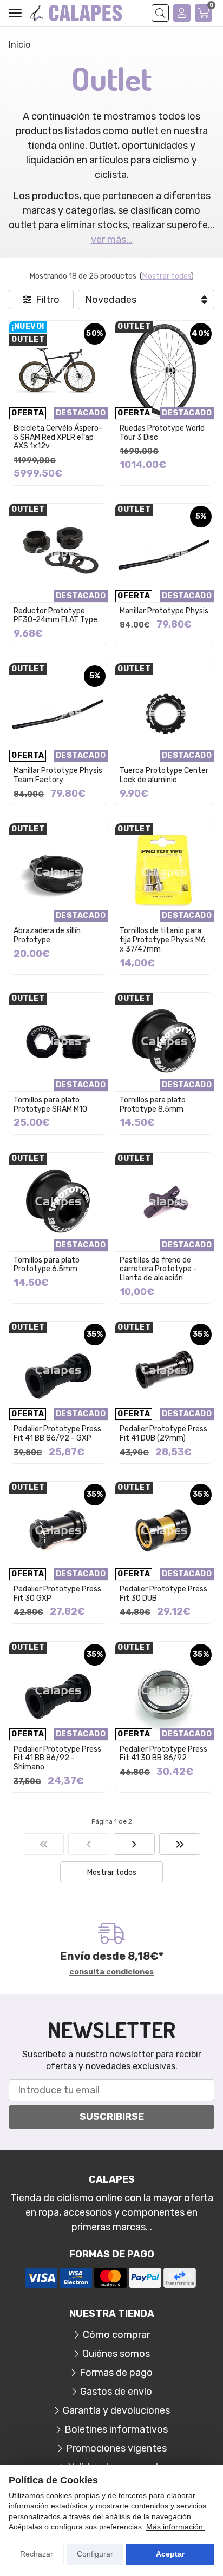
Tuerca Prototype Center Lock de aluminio (164, 775)
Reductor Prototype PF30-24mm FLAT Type (55, 616)
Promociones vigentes (116, 2448)
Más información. (176, 2527)
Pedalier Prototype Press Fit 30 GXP (57, 1594)
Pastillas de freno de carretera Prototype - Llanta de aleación (158, 1269)
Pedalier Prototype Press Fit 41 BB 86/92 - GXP (57, 1434)
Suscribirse (112, 2117)
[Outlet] (43, 1844)
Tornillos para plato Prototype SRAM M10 (50, 1105)
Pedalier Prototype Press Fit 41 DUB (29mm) (163, 1434)
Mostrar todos (167, 276)
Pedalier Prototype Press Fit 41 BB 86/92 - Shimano (57, 1758)
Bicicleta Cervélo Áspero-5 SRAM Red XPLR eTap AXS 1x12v (58, 437)
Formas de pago (116, 2373)
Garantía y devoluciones (116, 2410)
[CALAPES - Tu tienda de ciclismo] (76, 13)
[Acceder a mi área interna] (182, 13)
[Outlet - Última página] (134, 1844)
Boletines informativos (116, 2429)
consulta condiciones (111, 1972)
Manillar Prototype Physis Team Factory (58, 775)
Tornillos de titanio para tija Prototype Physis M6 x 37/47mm (163, 940)
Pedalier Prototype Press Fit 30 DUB (163, 1594)
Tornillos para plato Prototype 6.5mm (47, 1265)
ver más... (112, 240)
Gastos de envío (116, 2392)
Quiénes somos (116, 2354)
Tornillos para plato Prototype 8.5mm (153, 1105)
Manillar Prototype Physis (164, 611)
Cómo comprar (116, 2335)
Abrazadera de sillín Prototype (47, 935)
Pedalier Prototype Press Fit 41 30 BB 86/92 (163, 1754)
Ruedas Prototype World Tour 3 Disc (162, 433)
